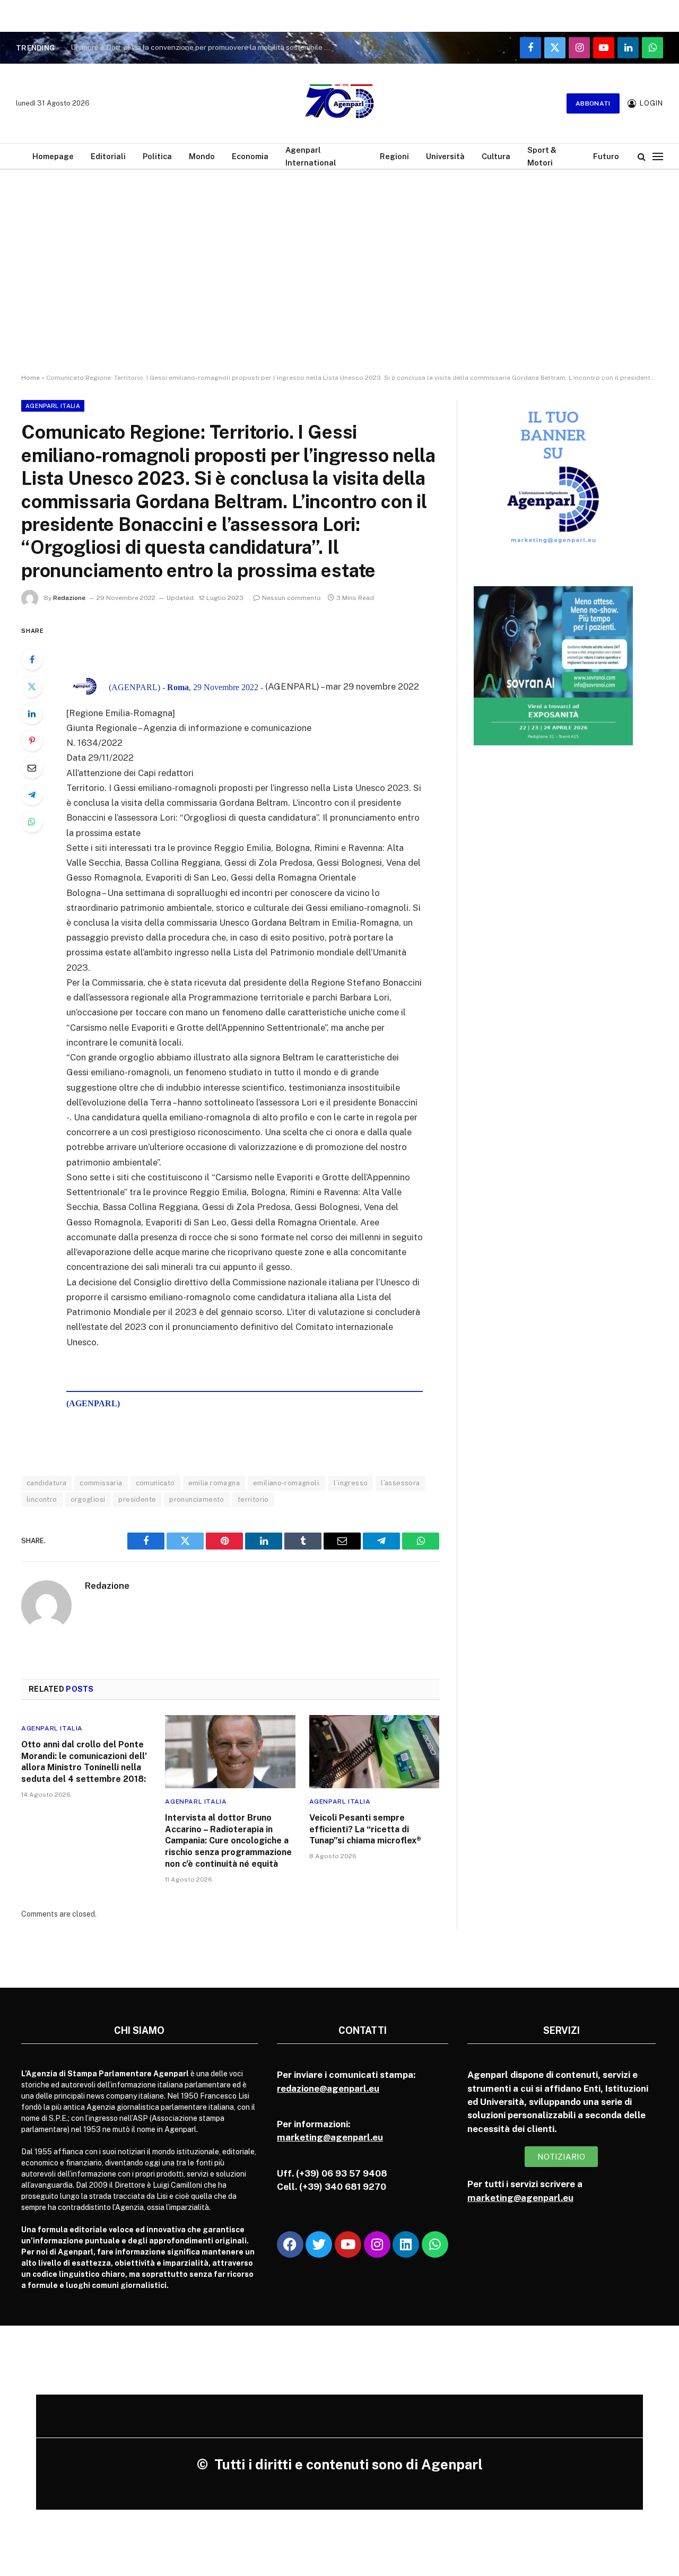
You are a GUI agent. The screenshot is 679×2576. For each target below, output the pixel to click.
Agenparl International (311, 156)
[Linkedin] (406, 2244)
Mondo (202, 156)
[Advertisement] (339, 281)
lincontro (42, 1499)
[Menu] (658, 156)
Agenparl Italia (53, 406)
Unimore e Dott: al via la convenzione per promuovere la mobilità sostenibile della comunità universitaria (203, 47)
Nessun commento (291, 598)
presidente (137, 1499)
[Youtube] (348, 2244)
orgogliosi (88, 1499)
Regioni (394, 156)
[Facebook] (32, 659)
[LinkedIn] (32, 713)
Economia (250, 156)
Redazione (69, 598)
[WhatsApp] (32, 822)
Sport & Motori (542, 156)
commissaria (101, 1483)
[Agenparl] (339, 103)
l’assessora (400, 1483)
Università (445, 156)
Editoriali (108, 156)
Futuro (606, 156)
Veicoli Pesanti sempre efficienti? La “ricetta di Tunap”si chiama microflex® (365, 1829)
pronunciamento (197, 1499)
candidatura (46, 1483)
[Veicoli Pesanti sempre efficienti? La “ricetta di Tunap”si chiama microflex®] (374, 1752)
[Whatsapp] (435, 2244)
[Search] (642, 156)
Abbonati (593, 103)
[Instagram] (377, 2244)
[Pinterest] (32, 741)
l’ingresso (351, 1483)
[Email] (32, 768)
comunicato (155, 1483)
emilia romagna (214, 1483)
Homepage (53, 156)
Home (31, 378)
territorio (253, 1499)
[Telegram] (32, 795)
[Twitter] (32, 686)
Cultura (496, 156)
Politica (157, 156)
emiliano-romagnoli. (287, 1483)
